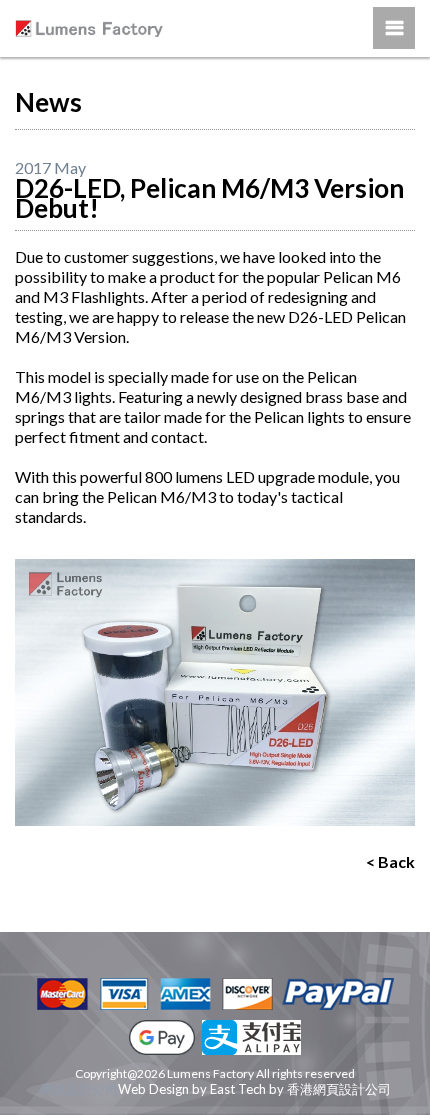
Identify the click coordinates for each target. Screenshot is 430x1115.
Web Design (153, 1089)
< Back (390, 861)
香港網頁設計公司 (339, 1089)
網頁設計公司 (79, 1089)
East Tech (238, 1089)
